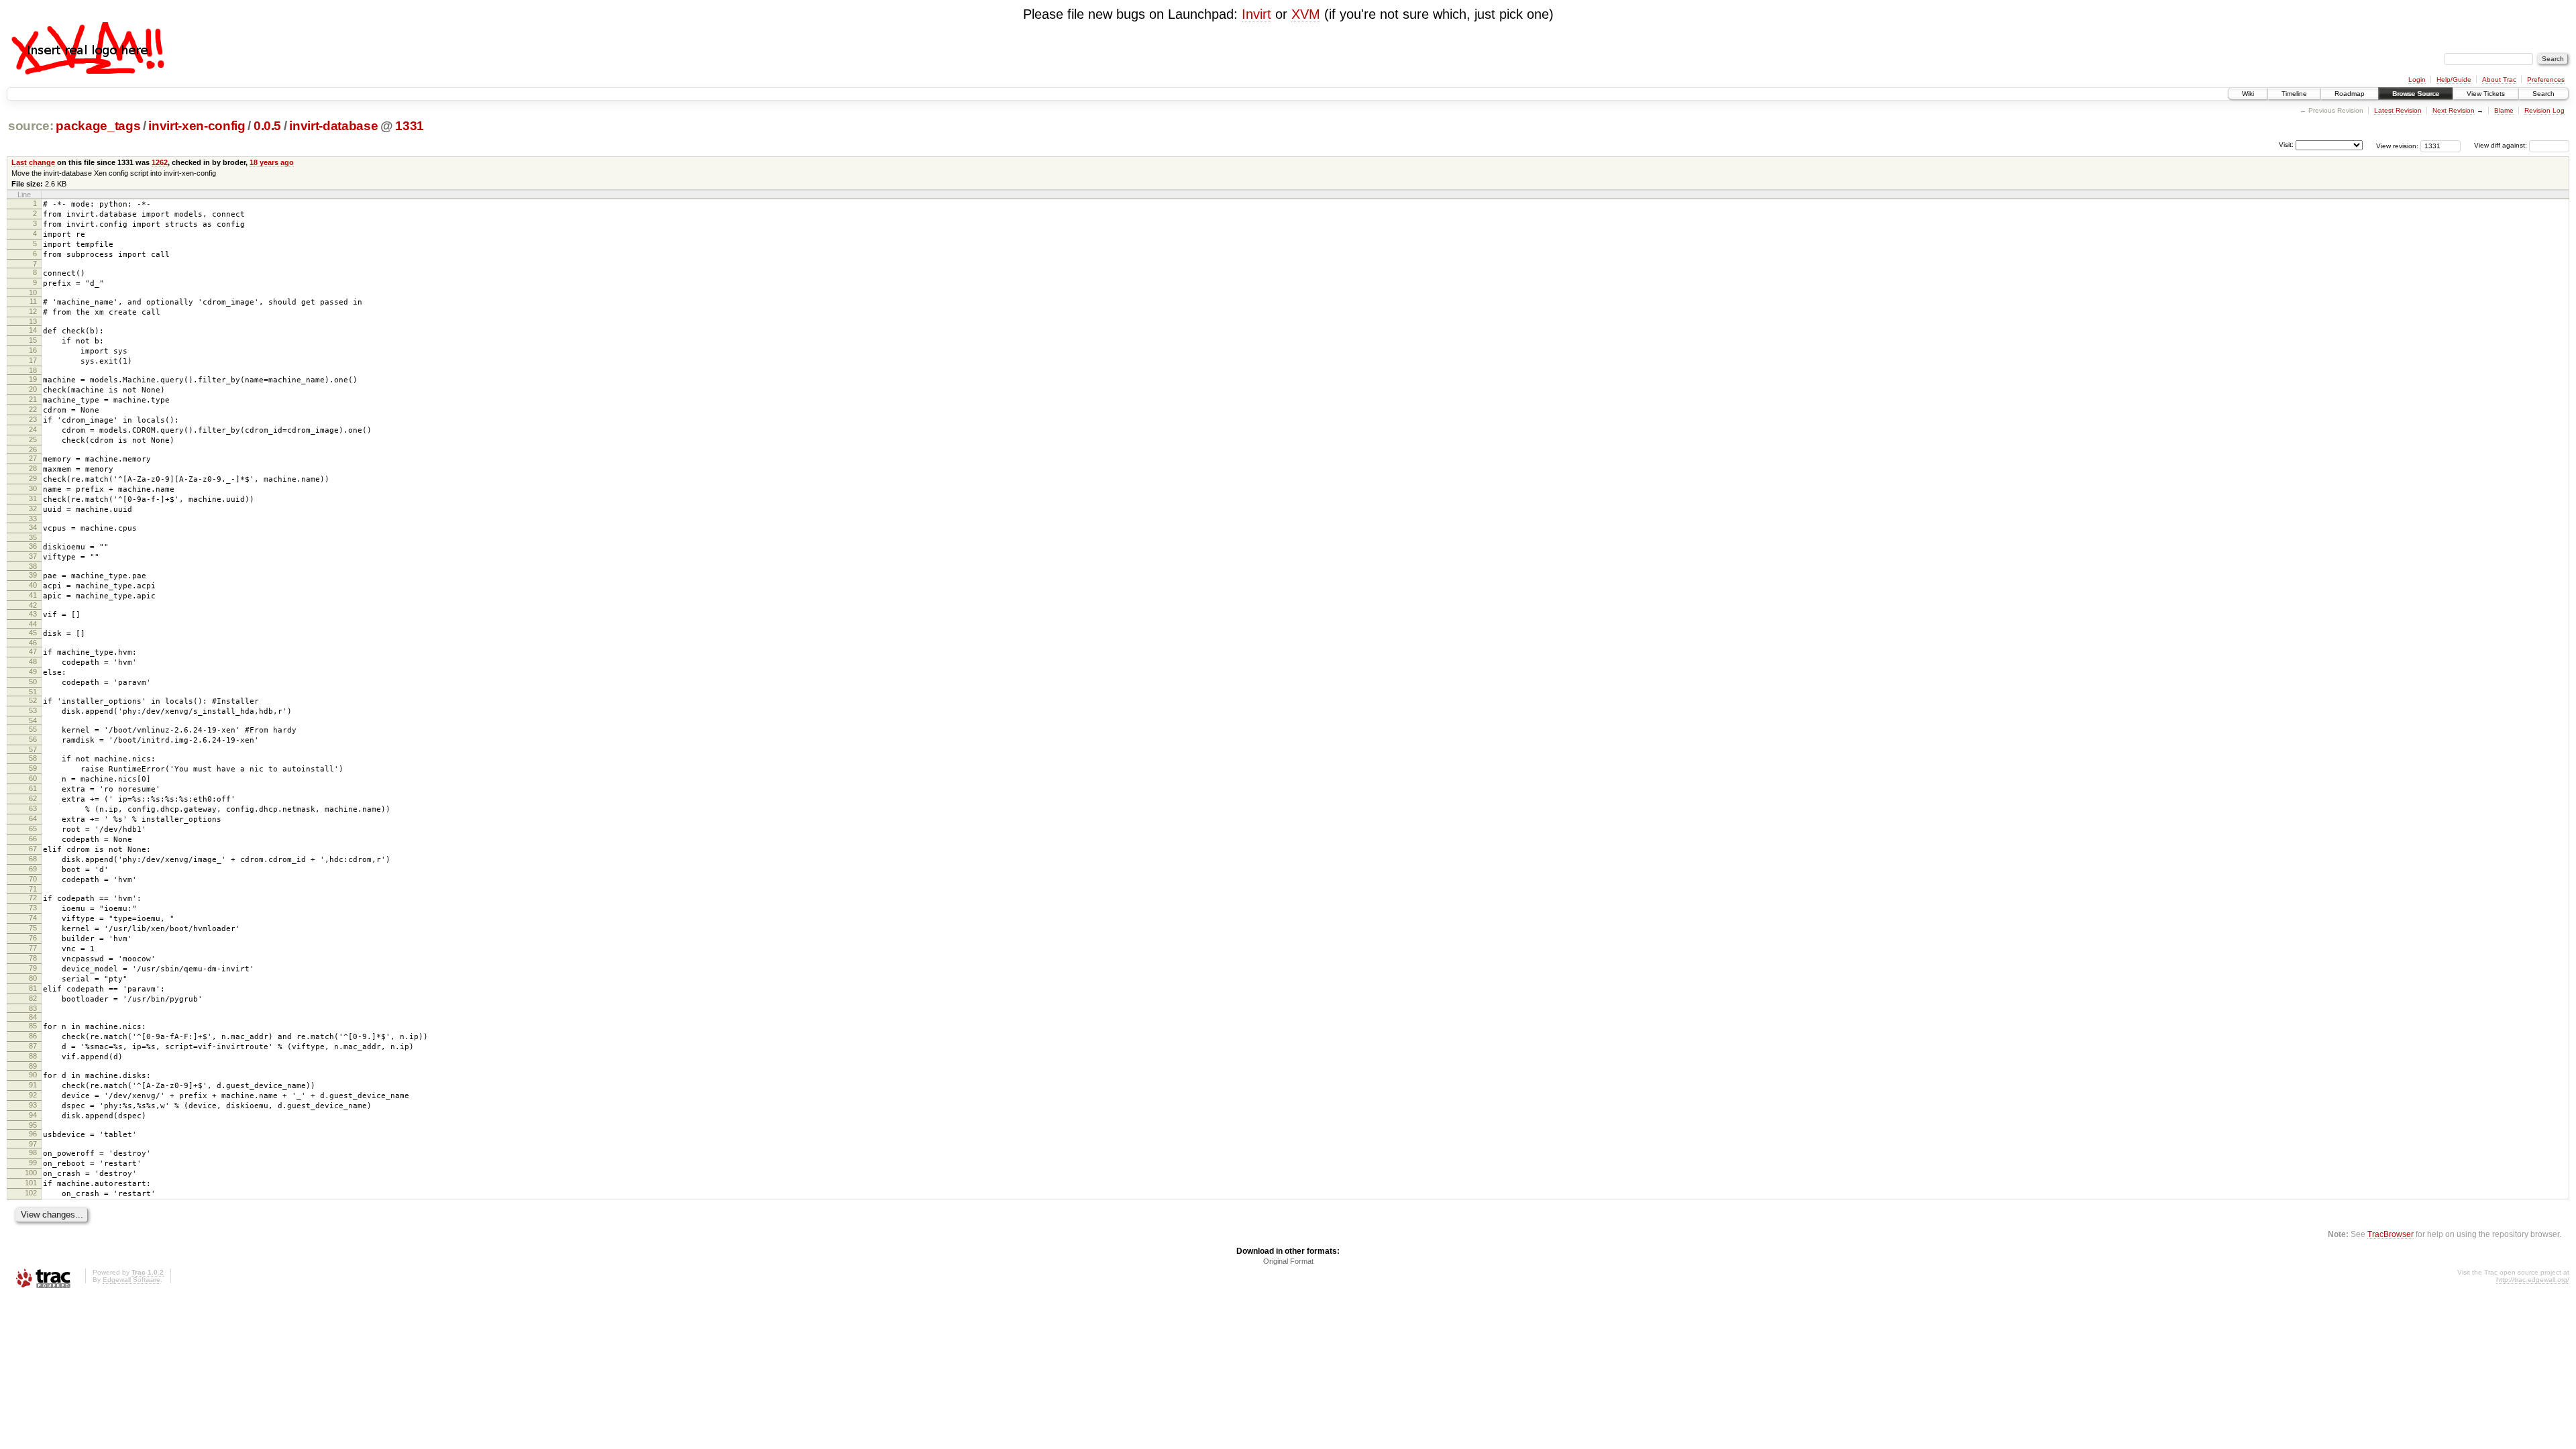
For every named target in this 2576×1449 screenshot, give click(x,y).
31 (33, 498)
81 (33, 988)
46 (33, 643)
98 (33, 1152)
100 (31, 1173)
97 (33, 1144)
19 (33, 379)
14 (33, 330)
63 (33, 808)
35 (33, 537)
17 (33, 360)
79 (33, 968)
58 (33, 758)
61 (33, 788)
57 (33, 749)
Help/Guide (2454, 79)
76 (33, 938)
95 (33, 1125)
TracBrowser (2391, 1234)
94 (33, 1115)
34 (33, 527)
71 (33, 889)
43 (33, 614)
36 (33, 546)
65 (33, 828)
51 (33, 692)
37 (33, 556)
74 (33, 918)
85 (33, 1026)
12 (33, 311)
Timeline (2294, 94)
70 (33, 879)
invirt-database (333, 126)
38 (33, 566)
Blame (2504, 110)
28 (33, 468)
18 (33, 370)
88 (33, 1056)
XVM (1306, 14)
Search (2543, 94)
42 (33, 605)
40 (33, 585)
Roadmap (2350, 94)
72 (33, 898)
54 (33, 720)
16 (33, 350)
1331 (410, 126)
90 (33, 1075)
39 (33, 575)
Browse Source (2416, 94)
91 (33, 1085)
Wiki (2248, 94)
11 (33, 301)
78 (33, 958)
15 (33, 340)
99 (33, 1163)
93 (33, 1105)
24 (33, 429)
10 (33, 292)
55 (33, 729)
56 (33, 739)
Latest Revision (2398, 110)
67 (33, 849)
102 (31, 1193)
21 (33, 399)
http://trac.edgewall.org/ (2533, 1280)
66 (33, 839)
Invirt (1256, 14)
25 (33, 439)
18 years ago (272, 162)
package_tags (98, 126)
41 (33, 595)
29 (33, 478)
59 (33, 768)
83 (33, 1008)
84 (33, 1017)
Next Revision (2454, 110)
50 (33, 682)
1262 (160, 162)
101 (31, 1183)
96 (33, 1134)
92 (33, 1095)
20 (33, 389)
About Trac (2499, 79)
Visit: (2286, 145)
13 (33, 321)
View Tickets (2486, 94)
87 (33, 1046)
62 (33, 798)
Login (2417, 79)
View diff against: (2502, 145)
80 (33, 978)
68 (33, 859)
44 (33, 624)
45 (33, 633)
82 (33, 998)
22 (33, 409)
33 (33, 519)
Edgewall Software (131, 1280)
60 (33, 778)
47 (33, 651)
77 (33, 948)
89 (33, 1066)
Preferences (2546, 79)
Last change (33, 162)
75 (33, 928)
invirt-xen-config (197, 126)
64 (33, 818)
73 (33, 908)
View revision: (2397, 145)
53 (33, 710)
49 (33, 672)
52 (33, 700)
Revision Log (2544, 110)
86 (33, 1036)
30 (33, 488)
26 (33, 449)
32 (33, 508)
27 (33, 458)
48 (33, 661)
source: (31, 126)
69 (33, 869)
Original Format (1288, 1261)
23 (33, 419)
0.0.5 (267, 126)
